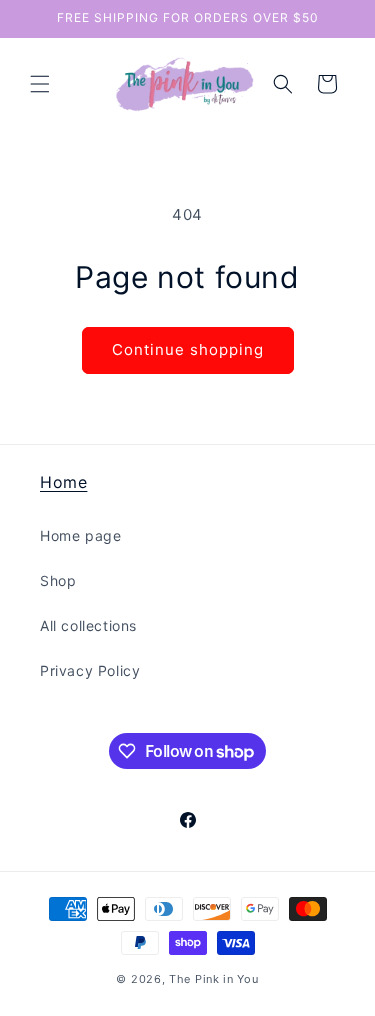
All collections (88, 625)
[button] (40, 84)
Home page (80, 535)
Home (63, 482)
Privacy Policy (90, 670)
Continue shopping (188, 349)
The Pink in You (214, 979)
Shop (58, 580)
